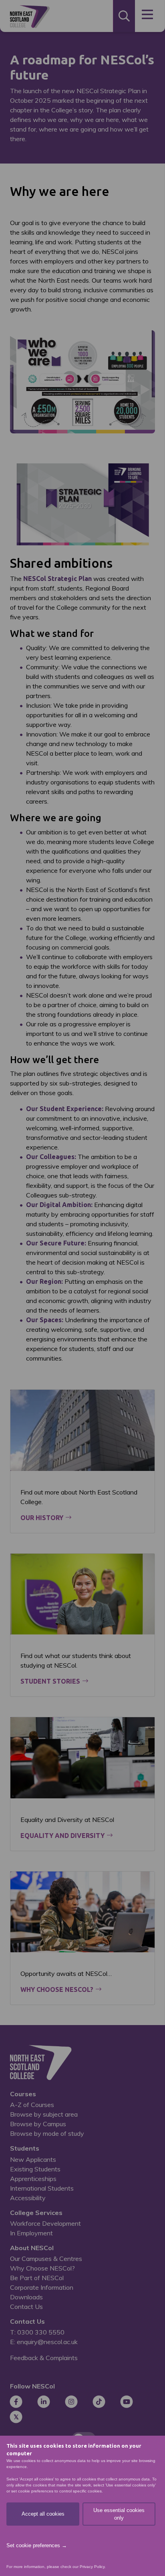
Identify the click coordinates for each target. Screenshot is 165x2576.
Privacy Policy (92, 2567)
